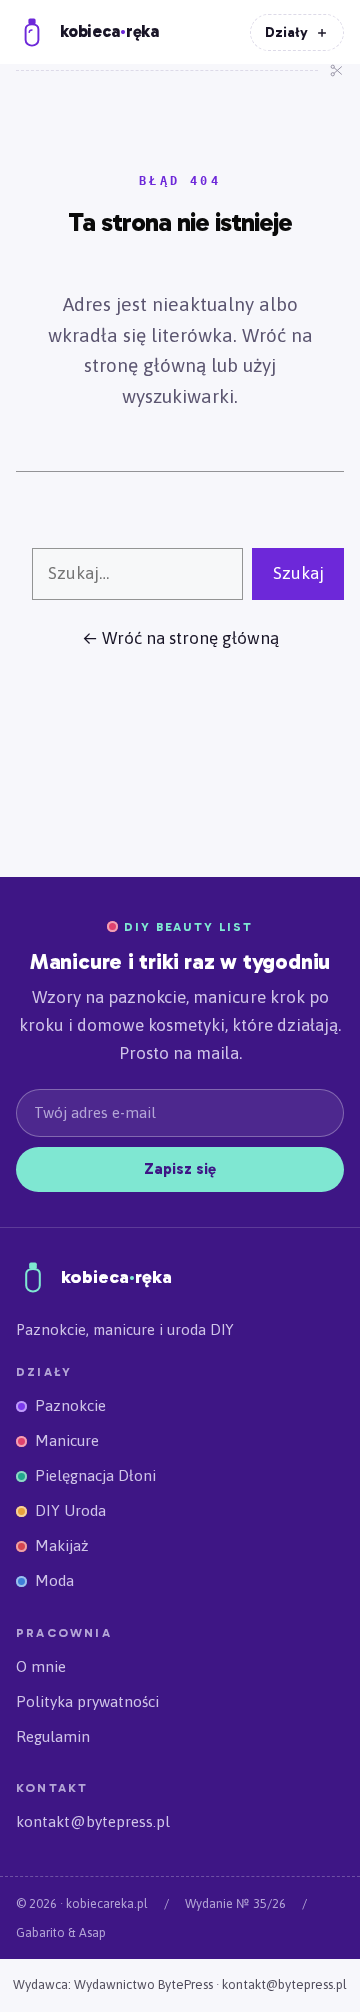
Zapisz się (180, 1169)
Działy (297, 32)
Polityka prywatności (87, 1701)
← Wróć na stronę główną (180, 638)
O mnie (41, 1666)
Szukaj (298, 573)
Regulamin (53, 1736)
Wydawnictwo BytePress (143, 1984)
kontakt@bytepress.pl (93, 1821)
